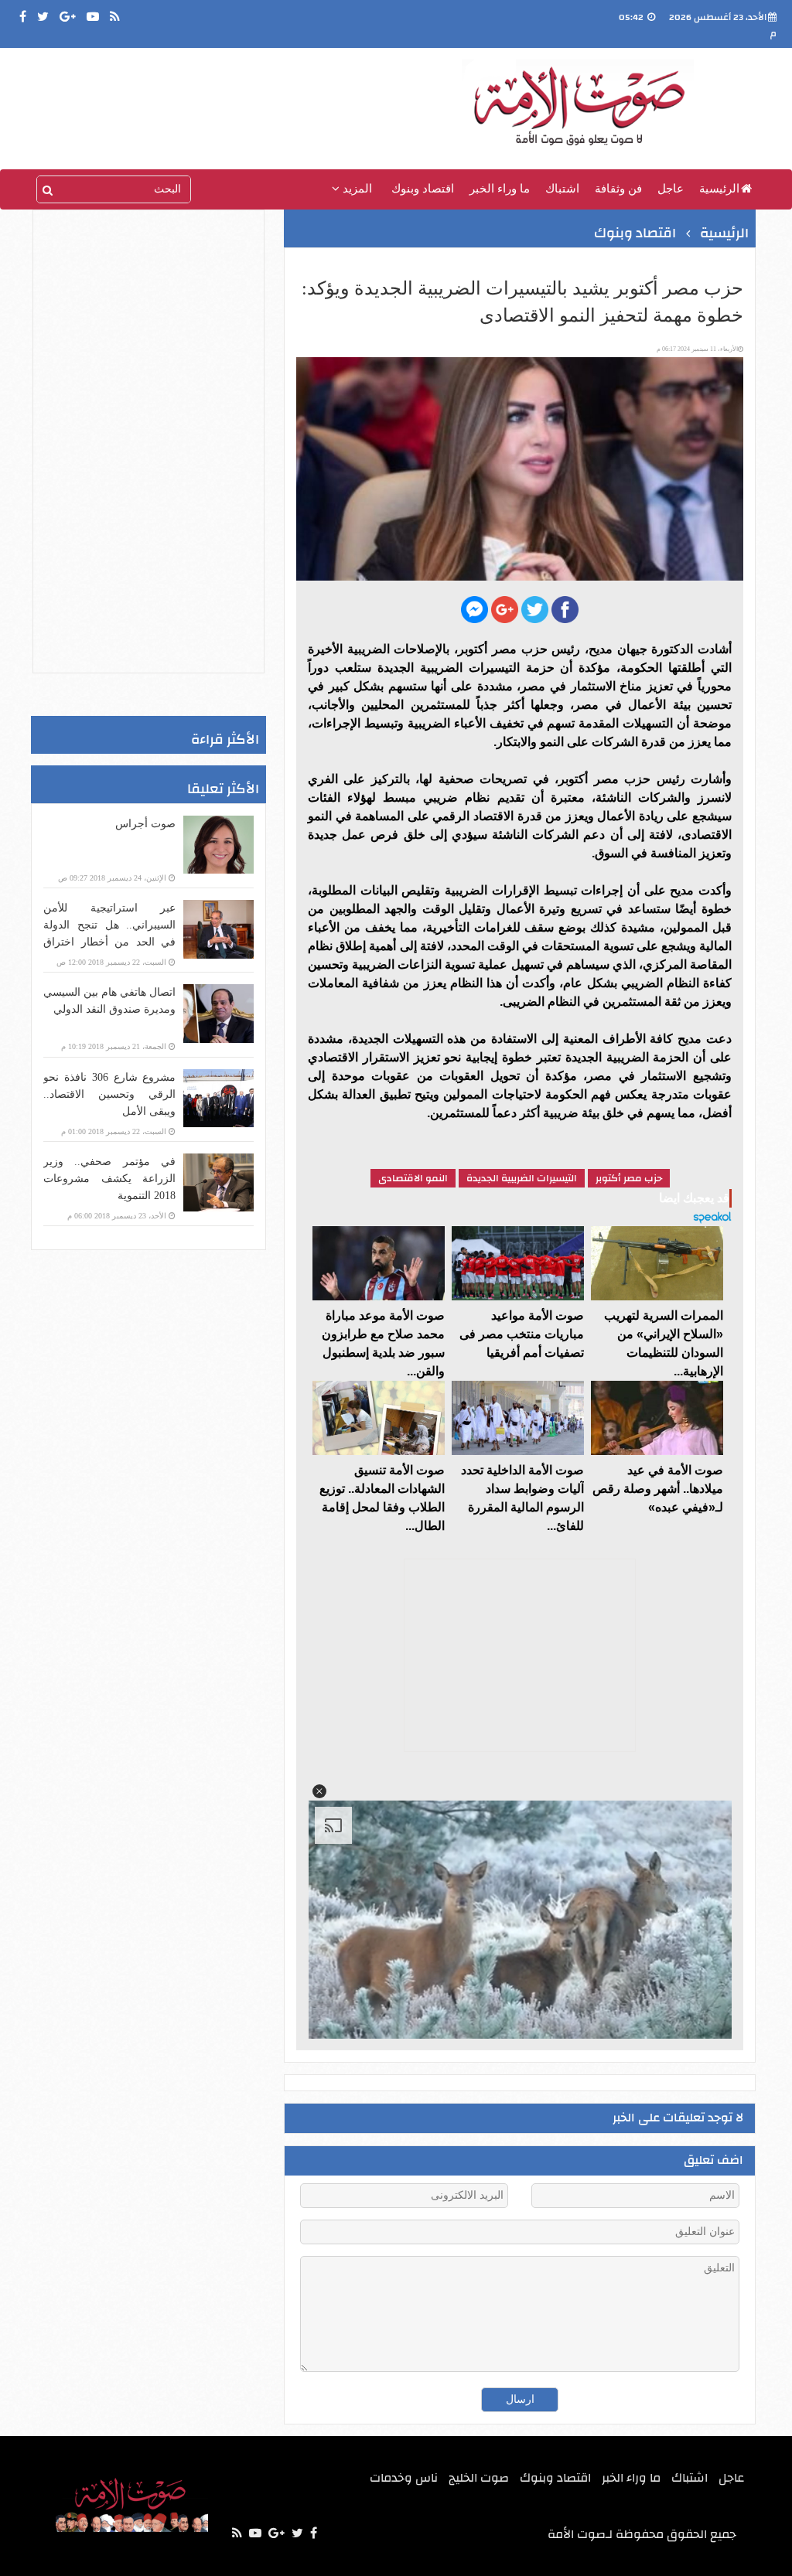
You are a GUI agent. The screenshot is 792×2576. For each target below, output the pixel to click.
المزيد (356, 189)
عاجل (671, 189)
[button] (319, 1791)
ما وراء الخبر (500, 189)
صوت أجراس (145, 824)
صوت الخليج (479, 2478)
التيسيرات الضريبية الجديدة (522, 1178)
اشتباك (562, 189)
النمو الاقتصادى (413, 1178)
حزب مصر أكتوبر (629, 1178)
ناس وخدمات (404, 2478)
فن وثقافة (618, 189)
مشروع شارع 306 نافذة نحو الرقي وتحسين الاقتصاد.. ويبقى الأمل (109, 1094)
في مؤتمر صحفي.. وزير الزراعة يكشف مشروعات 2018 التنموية (109, 1179)
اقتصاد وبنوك (423, 189)
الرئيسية (719, 189)
